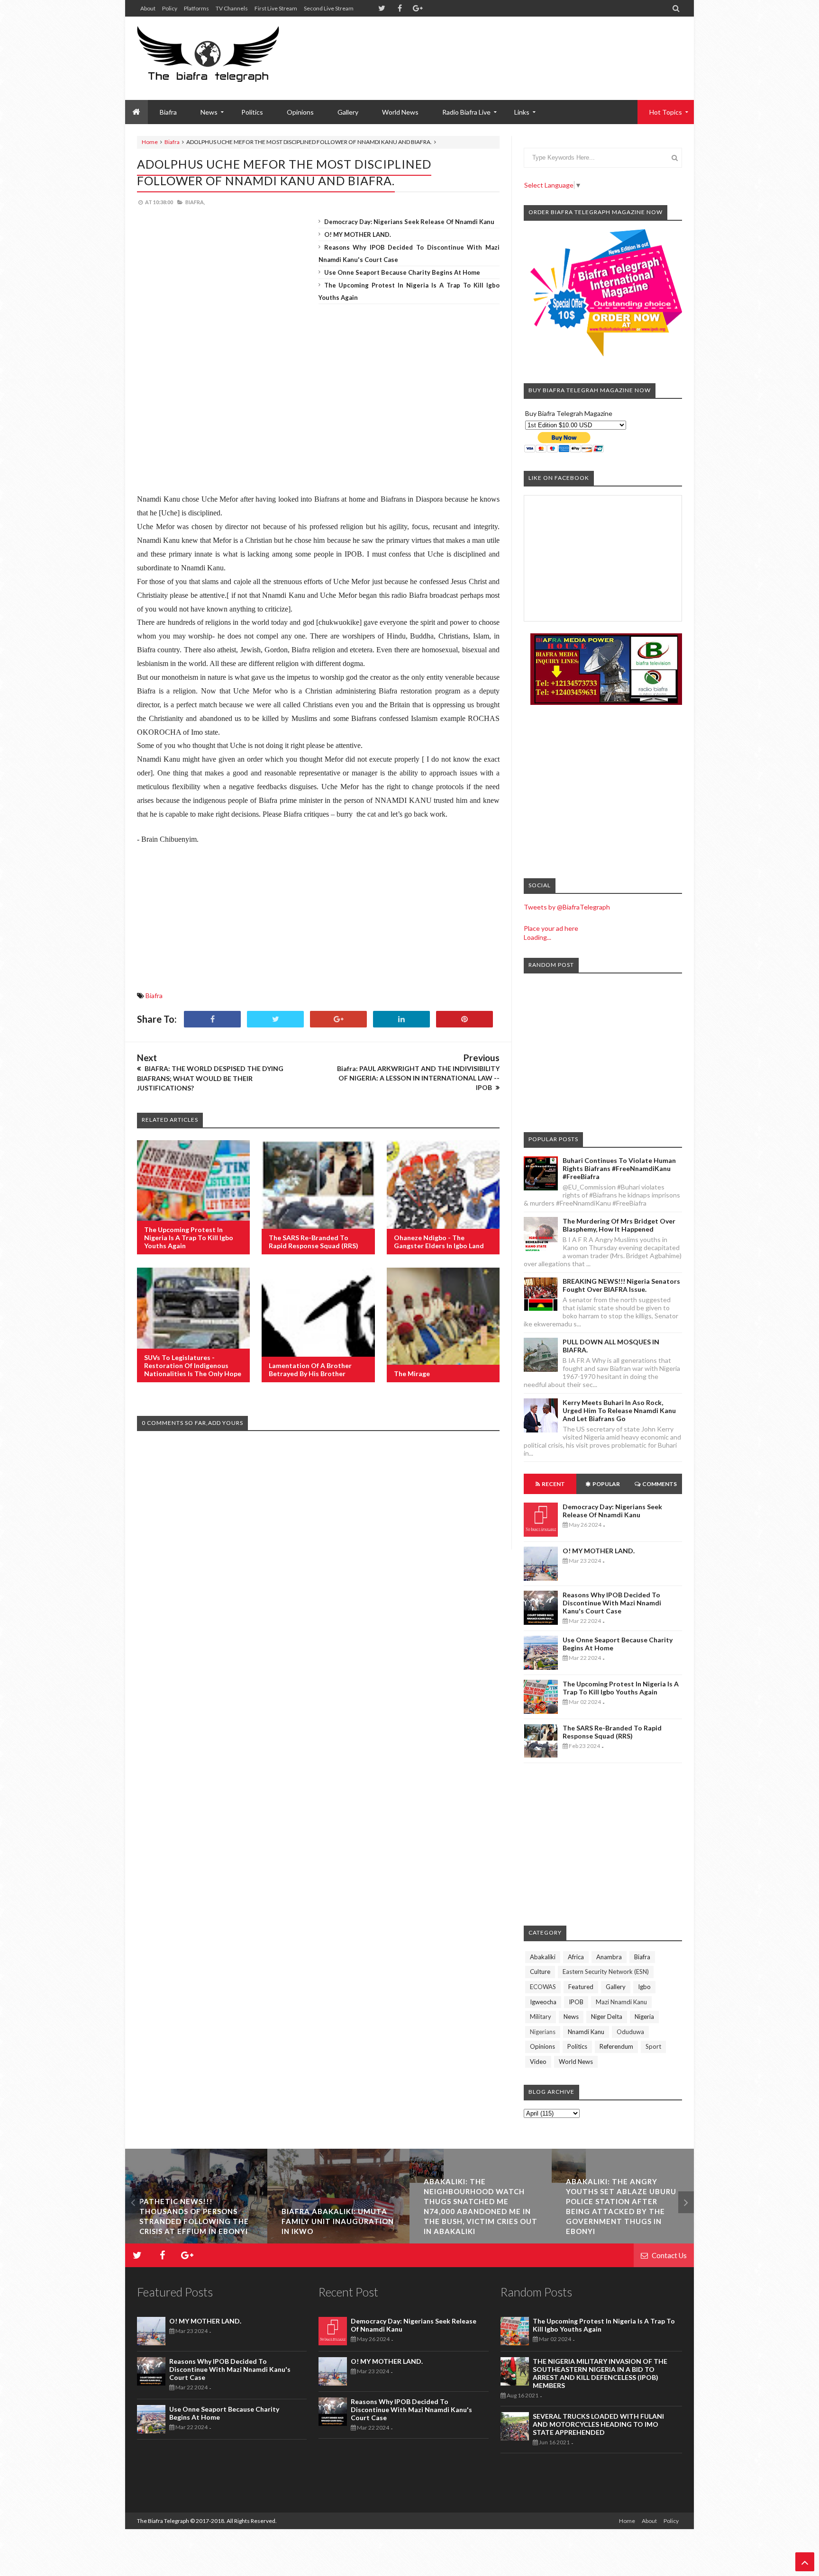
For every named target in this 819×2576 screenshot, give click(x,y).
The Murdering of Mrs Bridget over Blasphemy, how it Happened (619, 1225)
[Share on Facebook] (212, 1019)
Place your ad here (551, 928)
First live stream (276, 8)
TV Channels (232, 8)
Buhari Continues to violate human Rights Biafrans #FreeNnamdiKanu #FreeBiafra (619, 1168)
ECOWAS (543, 1987)
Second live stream (329, 8)
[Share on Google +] (338, 1019)
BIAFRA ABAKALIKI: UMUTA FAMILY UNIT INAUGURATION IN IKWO (196, 2221)
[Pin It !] (464, 1019)
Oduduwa (630, 2032)
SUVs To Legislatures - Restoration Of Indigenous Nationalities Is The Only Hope (193, 1365)
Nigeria (644, 2017)
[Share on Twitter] (275, 1019)
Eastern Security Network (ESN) (606, 1972)
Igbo (644, 1987)
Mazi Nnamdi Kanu (621, 2002)
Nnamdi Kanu (586, 2032)
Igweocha (543, 2002)
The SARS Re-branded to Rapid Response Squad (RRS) (314, 1242)
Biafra (172, 142)
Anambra (609, 1957)
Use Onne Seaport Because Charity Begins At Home (402, 272)
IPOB (576, 2002)
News (571, 2017)
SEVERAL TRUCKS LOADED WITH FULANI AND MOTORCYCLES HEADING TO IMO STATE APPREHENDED (598, 2424)
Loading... (537, 937)
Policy (170, 8)
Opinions (300, 112)
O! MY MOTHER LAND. (358, 234)
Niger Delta (607, 2017)
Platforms (196, 8)
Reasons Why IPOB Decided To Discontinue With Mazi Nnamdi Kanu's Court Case (612, 1603)
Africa (576, 1957)
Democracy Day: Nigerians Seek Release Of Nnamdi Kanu (409, 222)
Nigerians (543, 2032)
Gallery (348, 112)
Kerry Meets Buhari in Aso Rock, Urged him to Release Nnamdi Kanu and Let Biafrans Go (619, 1410)
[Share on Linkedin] (401, 1019)
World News (400, 112)
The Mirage (412, 1374)
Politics (252, 112)
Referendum (616, 2046)
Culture (540, 1972)
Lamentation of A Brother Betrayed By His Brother (310, 1369)
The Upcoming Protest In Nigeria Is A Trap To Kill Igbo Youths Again (189, 1238)
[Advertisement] (510, 47)
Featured (581, 1987)
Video (538, 2062)
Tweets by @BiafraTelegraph (567, 907)
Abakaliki (543, 1957)
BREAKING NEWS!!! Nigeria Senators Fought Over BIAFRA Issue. (621, 1285)
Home (150, 142)
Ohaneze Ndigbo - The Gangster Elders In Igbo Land (439, 1242)
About (148, 8)
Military (541, 2017)
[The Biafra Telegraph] (226, 58)
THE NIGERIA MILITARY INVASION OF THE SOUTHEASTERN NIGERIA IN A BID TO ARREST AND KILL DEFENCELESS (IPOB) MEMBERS (600, 2373)
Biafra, (195, 202)
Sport (653, 2046)
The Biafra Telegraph (164, 2521)
